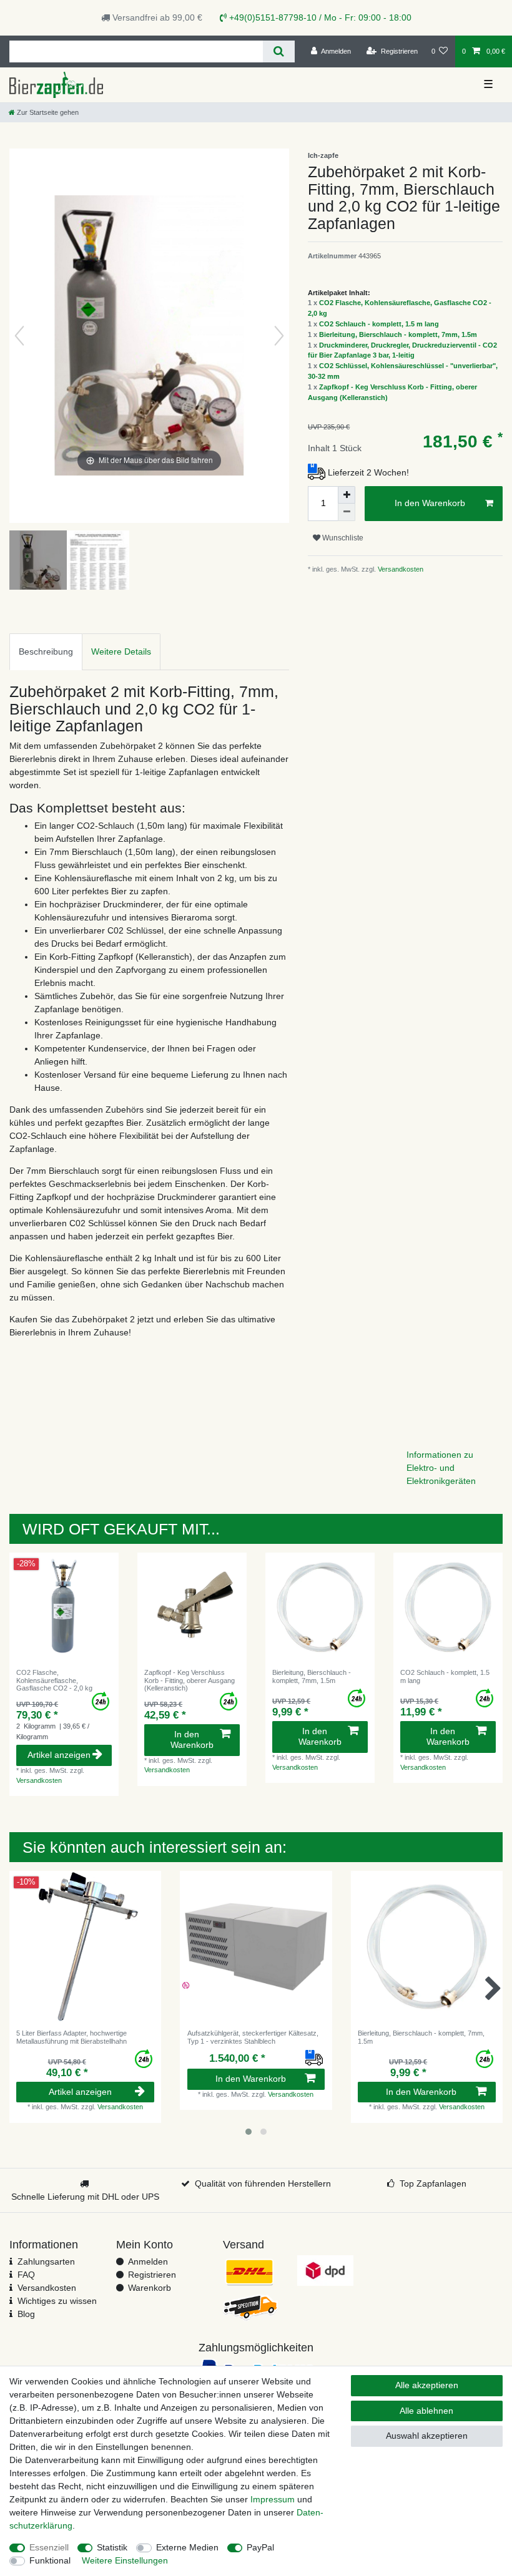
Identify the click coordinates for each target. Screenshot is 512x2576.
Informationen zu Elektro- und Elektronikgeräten (441, 1468)
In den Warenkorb (430, 503)
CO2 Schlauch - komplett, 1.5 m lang (379, 324)
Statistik (112, 2547)
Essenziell (49, 2547)
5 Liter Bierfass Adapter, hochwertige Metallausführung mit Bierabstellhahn (71, 2037)
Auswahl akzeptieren (427, 2436)
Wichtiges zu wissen (57, 2301)
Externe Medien (187, 2547)
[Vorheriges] (19, 336)
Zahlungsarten (46, 2261)
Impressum (273, 2499)
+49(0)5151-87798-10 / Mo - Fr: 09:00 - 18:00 (319, 17)
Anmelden (148, 2261)
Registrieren (152, 2275)
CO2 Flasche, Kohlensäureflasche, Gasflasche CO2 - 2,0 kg (54, 1680)
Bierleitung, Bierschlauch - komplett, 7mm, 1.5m (398, 334)
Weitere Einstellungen (125, 2560)
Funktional (50, 2560)
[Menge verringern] (347, 512)
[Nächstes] (279, 336)
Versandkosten (400, 569)
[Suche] (279, 51)
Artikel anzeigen (59, 1755)
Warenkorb (150, 2288)
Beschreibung (46, 651)
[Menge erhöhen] (347, 495)
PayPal (260, 2547)
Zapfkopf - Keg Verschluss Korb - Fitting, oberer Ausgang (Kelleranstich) (190, 1680)
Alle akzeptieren (427, 2385)
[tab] (46, 652)
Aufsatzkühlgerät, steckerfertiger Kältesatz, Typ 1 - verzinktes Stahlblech (253, 2037)
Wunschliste (342, 538)
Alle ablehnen (426, 2411)
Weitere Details (121, 651)
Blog (26, 2314)
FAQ (26, 2275)
